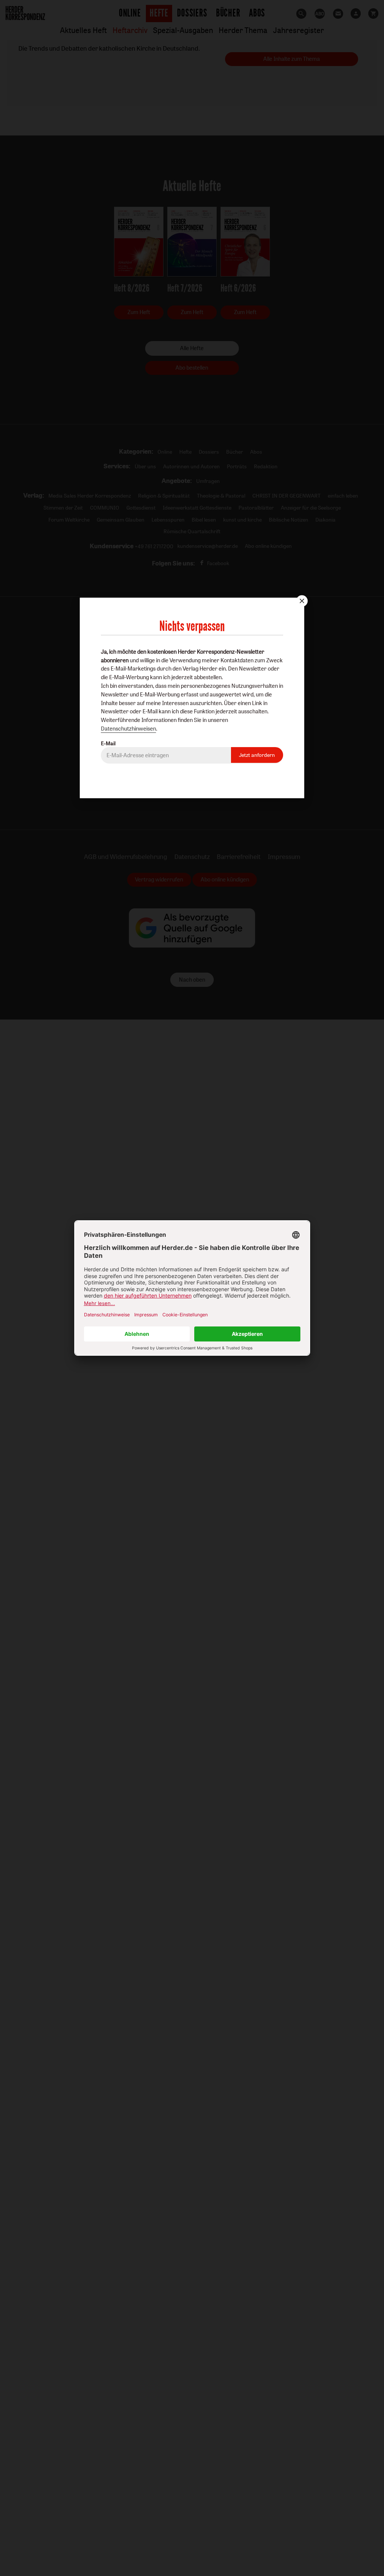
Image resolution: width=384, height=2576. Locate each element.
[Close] (301, 601)
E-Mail (108, 743)
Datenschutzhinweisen (128, 729)
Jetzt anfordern (257, 755)
